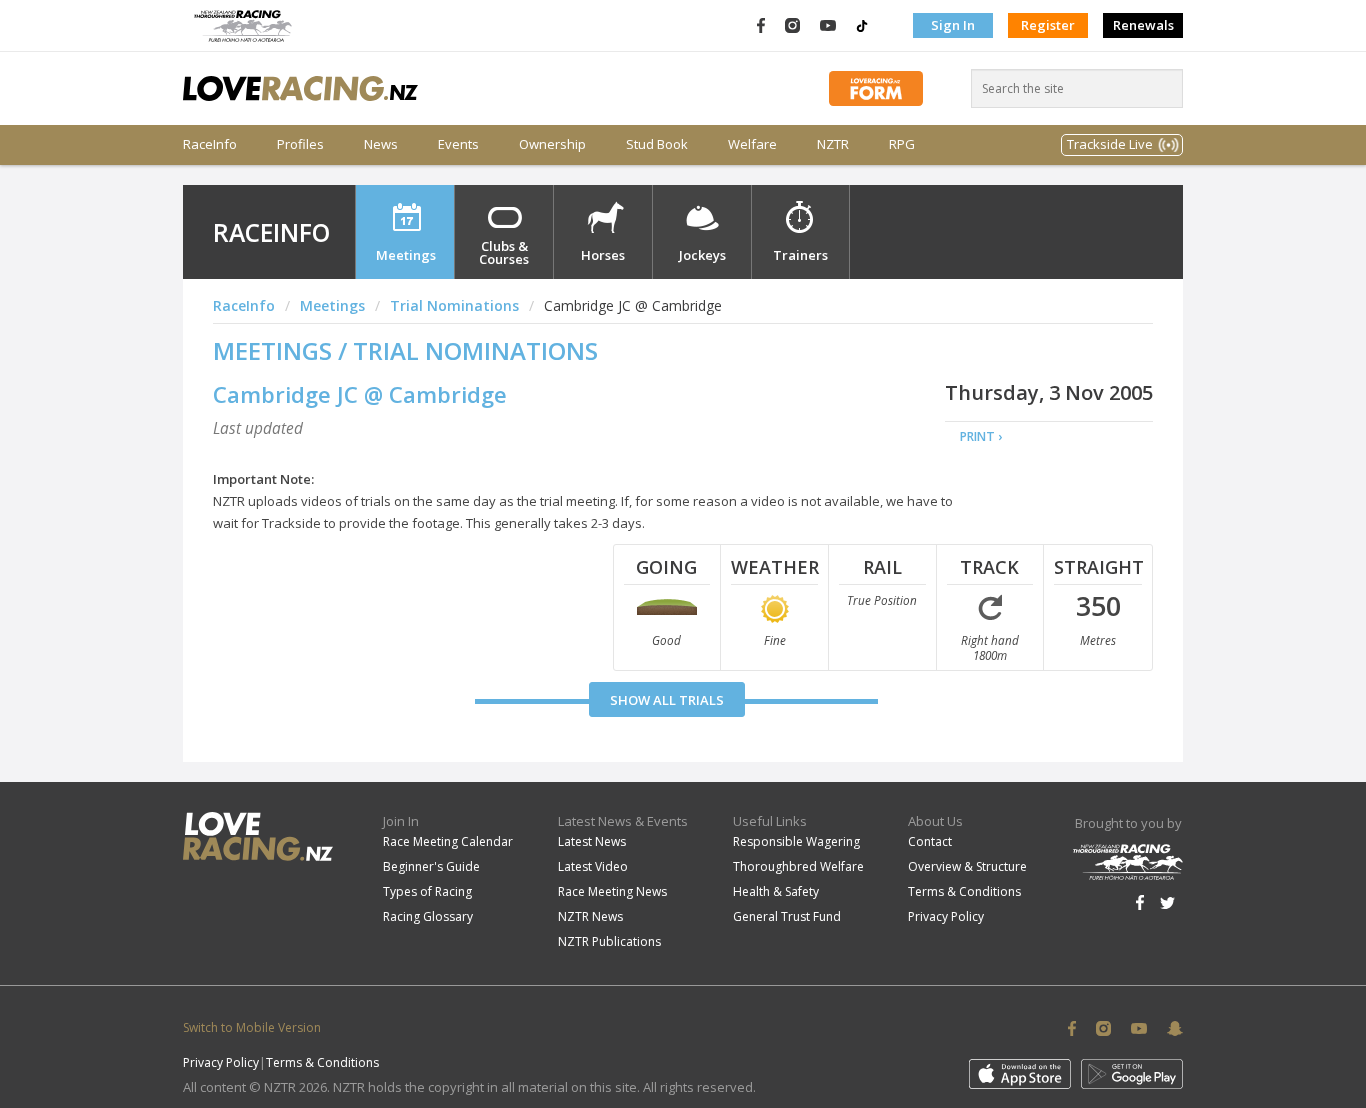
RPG (902, 144)
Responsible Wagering (796, 841)
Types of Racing (427, 891)
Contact (930, 841)
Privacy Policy (946, 916)
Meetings (406, 255)
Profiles (300, 144)
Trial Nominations (454, 305)
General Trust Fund (787, 916)
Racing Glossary (428, 916)
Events (458, 144)
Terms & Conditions (964, 891)
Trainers (800, 255)
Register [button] (1048, 25)
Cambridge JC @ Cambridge (360, 394)
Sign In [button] (953, 25)
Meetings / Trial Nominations (405, 350)
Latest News (592, 841)
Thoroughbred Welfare (798, 866)
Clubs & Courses (504, 252)
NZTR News (590, 916)
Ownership (552, 144)
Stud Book (657, 144)
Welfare (752, 144)
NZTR (833, 144)
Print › (981, 436)
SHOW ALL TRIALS (667, 700)
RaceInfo (210, 144)
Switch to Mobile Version (252, 1027)
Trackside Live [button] (1110, 144)
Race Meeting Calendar (448, 841)
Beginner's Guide (431, 866)
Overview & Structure (967, 866)
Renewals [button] (1143, 25)
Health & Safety (776, 891)
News (381, 144)
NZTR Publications (609, 941)
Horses (603, 255)
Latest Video (593, 866)
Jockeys (702, 255)
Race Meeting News (612, 891)
